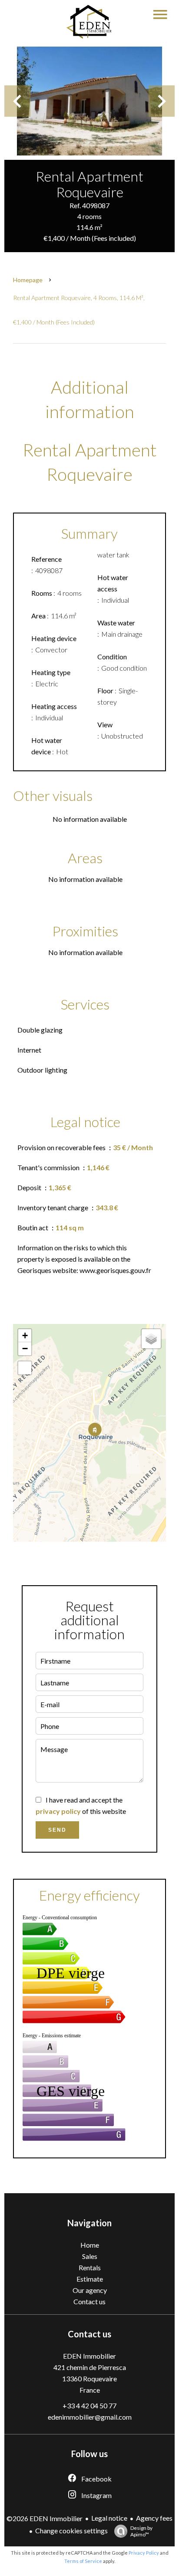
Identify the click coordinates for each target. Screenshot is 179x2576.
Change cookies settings (71, 2530)
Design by (141, 2531)
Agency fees (154, 2518)
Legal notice (109, 2518)
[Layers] (151, 1339)
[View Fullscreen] (25, 1368)
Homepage (28, 280)
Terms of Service (83, 2561)
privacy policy (58, 1811)
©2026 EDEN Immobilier (45, 2518)
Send (57, 1830)
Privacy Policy (144, 2553)
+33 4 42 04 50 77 (89, 2406)
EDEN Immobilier (89, 2356)
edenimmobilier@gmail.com (90, 2417)
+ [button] (25, 1335)
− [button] (25, 1349)
